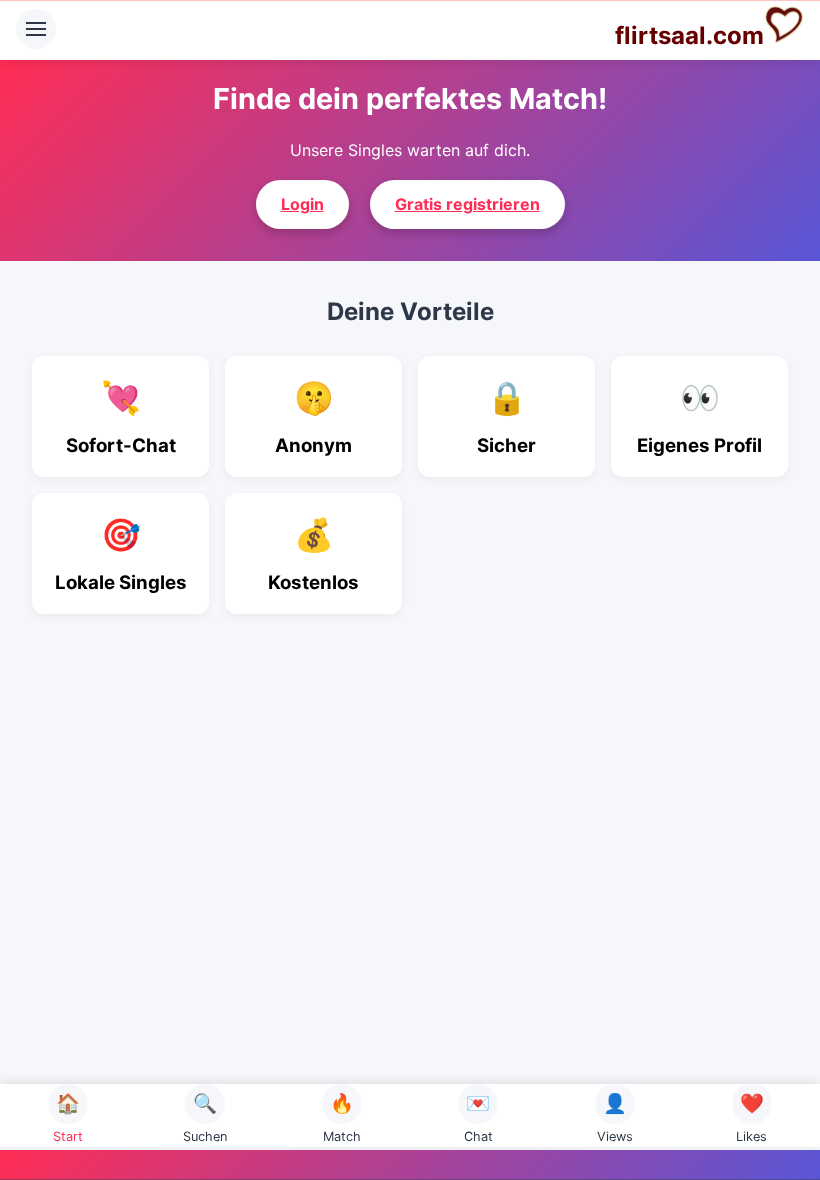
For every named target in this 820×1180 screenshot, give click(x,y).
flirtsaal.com (689, 35)
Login (302, 204)
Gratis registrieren (467, 204)
